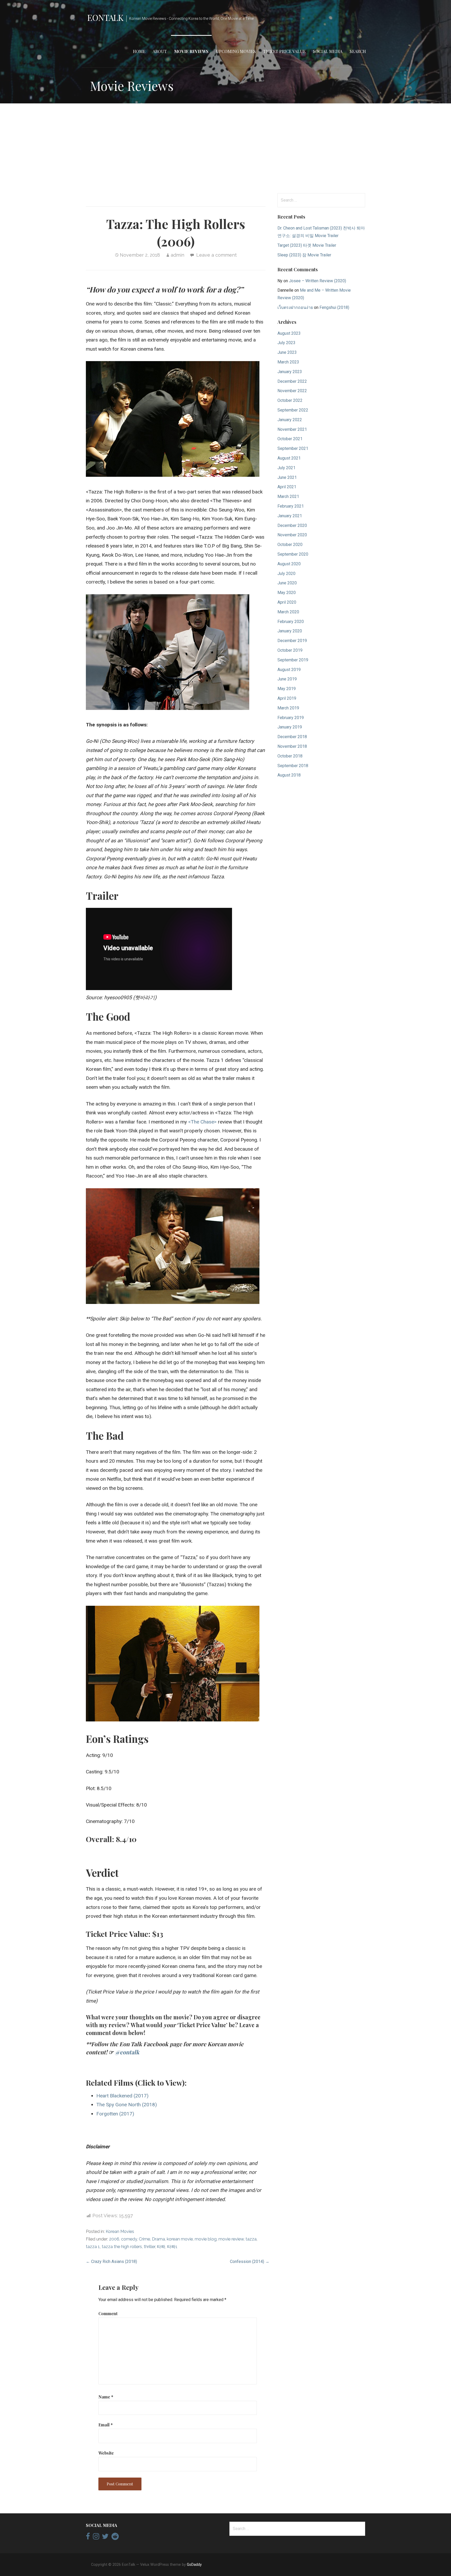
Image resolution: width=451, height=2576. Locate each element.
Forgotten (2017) (115, 2114)
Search (358, 51)
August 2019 (289, 670)
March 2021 (288, 496)
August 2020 (289, 564)
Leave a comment (216, 255)
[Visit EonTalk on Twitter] (105, 2538)
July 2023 (286, 343)
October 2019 (290, 650)
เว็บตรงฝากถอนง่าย (295, 307)
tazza (251, 2239)
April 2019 (287, 698)
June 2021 (287, 477)
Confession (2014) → (250, 2262)
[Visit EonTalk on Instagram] (96, 2538)
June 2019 (287, 679)
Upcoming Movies (236, 51)
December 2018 (292, 737)
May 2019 (287, 689)
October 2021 (290, 439)
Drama (158, 2239)
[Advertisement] (225, 148)
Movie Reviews (191, 51)
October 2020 (290, 545)
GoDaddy (194, 2565)
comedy (129, 2239)
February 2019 (291, 718)
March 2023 (288, 362)
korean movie (180, 2239)
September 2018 (293, 766)
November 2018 (292, 746)
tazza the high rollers (122, 2247)
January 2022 (290, 420)
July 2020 (286, 574)
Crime (144, 2239)
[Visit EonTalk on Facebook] (88, 2538)
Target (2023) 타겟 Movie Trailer (307, 245)
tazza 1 (93, 2247)
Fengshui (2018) (334, 307)
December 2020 (292, 525)
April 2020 (287, 602)
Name (106, 2397)
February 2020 (291, 622)
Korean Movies (120, 2231)
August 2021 (289, 458)
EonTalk (105, 17)
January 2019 (290, 727)
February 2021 (291, 506)
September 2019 (293, 660)
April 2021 (287, 487)
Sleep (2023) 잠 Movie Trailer (304, 255)
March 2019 (288, 708)
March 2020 (288, 612)
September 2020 (293, 554)
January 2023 (290, 372)
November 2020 (292, 535)
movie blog (206, 2239)
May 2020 (287, 593)
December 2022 (292, 381)
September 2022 (293, 410)
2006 (114, 2239)
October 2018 (290, 756)
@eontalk (127, 2052)
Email (106, 2425)
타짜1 (172, 2247)
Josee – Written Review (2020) (318, 281)
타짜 (161, 2247)
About (160, 51)
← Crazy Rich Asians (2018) (111, 2262)
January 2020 (290, 631)
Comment (108, 2313)
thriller (149, 2247)
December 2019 (292, 641)
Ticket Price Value (284, 51)
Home (139, 51)
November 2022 (292, 391)
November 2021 (292, 429)
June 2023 (287, 352)
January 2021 (290, 516)
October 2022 (290, 400)
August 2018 (289, 775)
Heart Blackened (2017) (122, 2096)
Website (106, 2453)
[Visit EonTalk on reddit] (115, 2538)
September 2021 (293, 448)
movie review (231, 2239)
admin (177, 255)
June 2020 (287, 583)
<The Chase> (202, 1122)
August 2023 (289, 333)
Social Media (328, 51)
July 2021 (286, 468)
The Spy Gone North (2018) (127, 2105)
